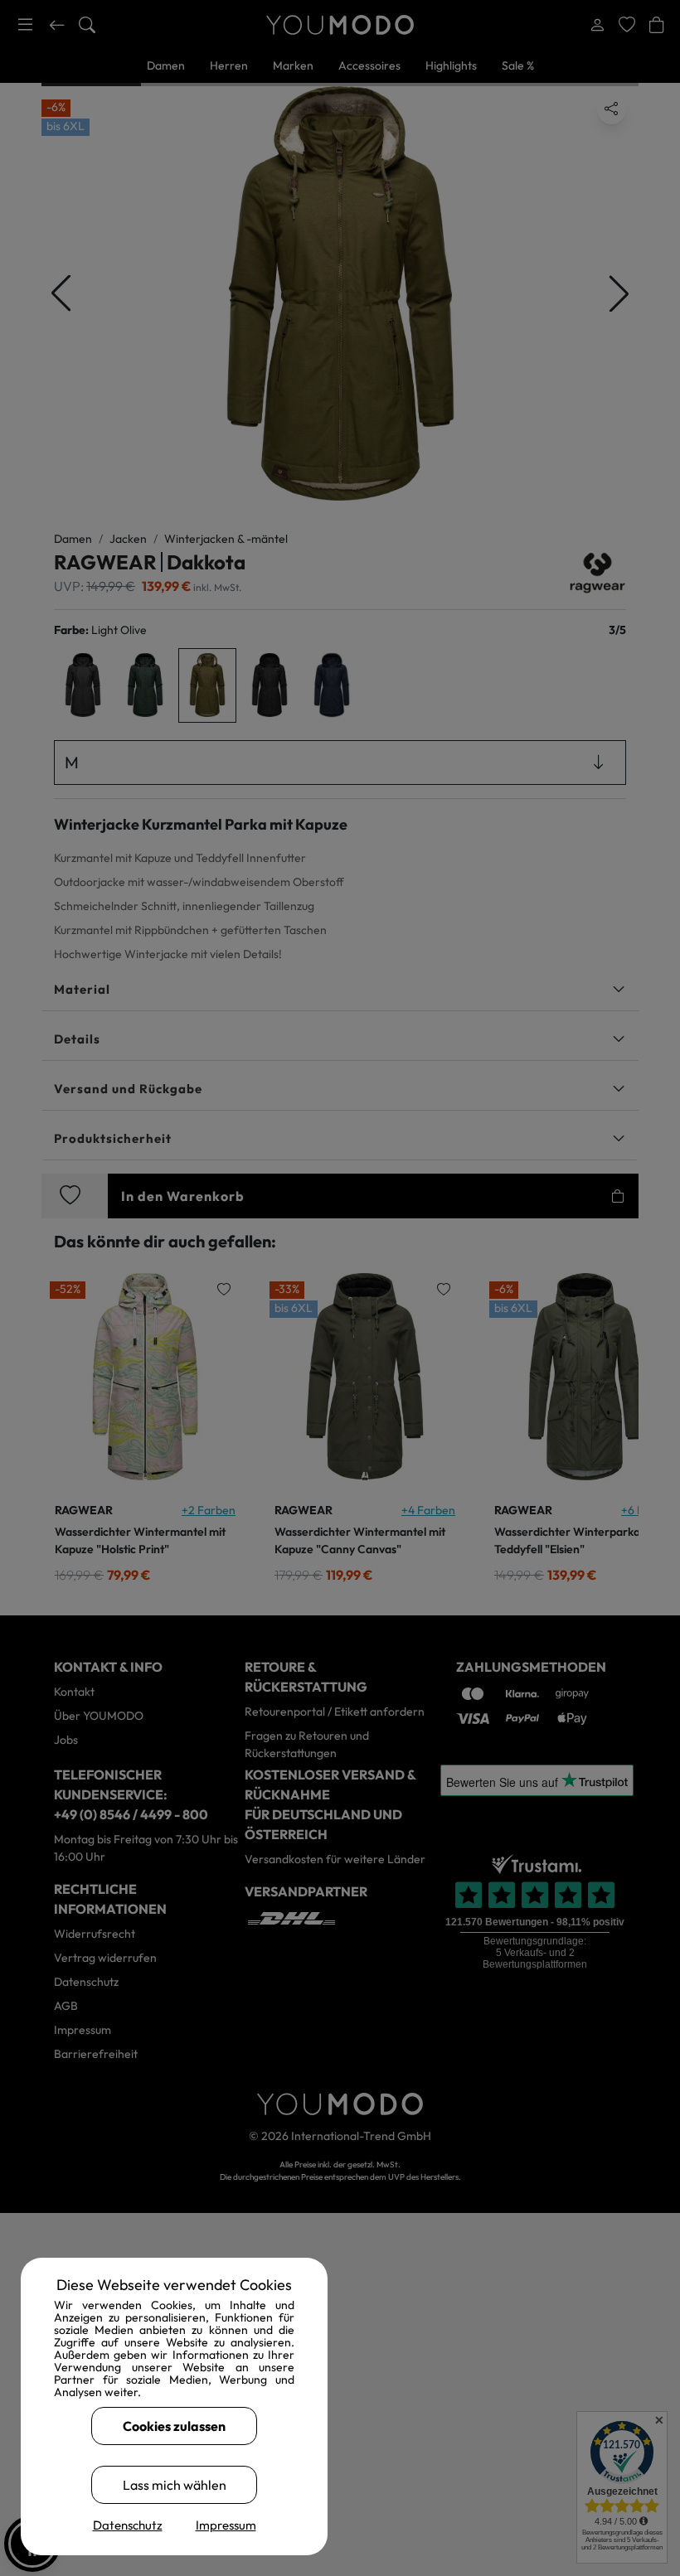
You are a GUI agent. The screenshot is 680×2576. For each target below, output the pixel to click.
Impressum (226, 2525)
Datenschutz (128, 2525)
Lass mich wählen (175, 2485)
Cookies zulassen (174, 2426)
